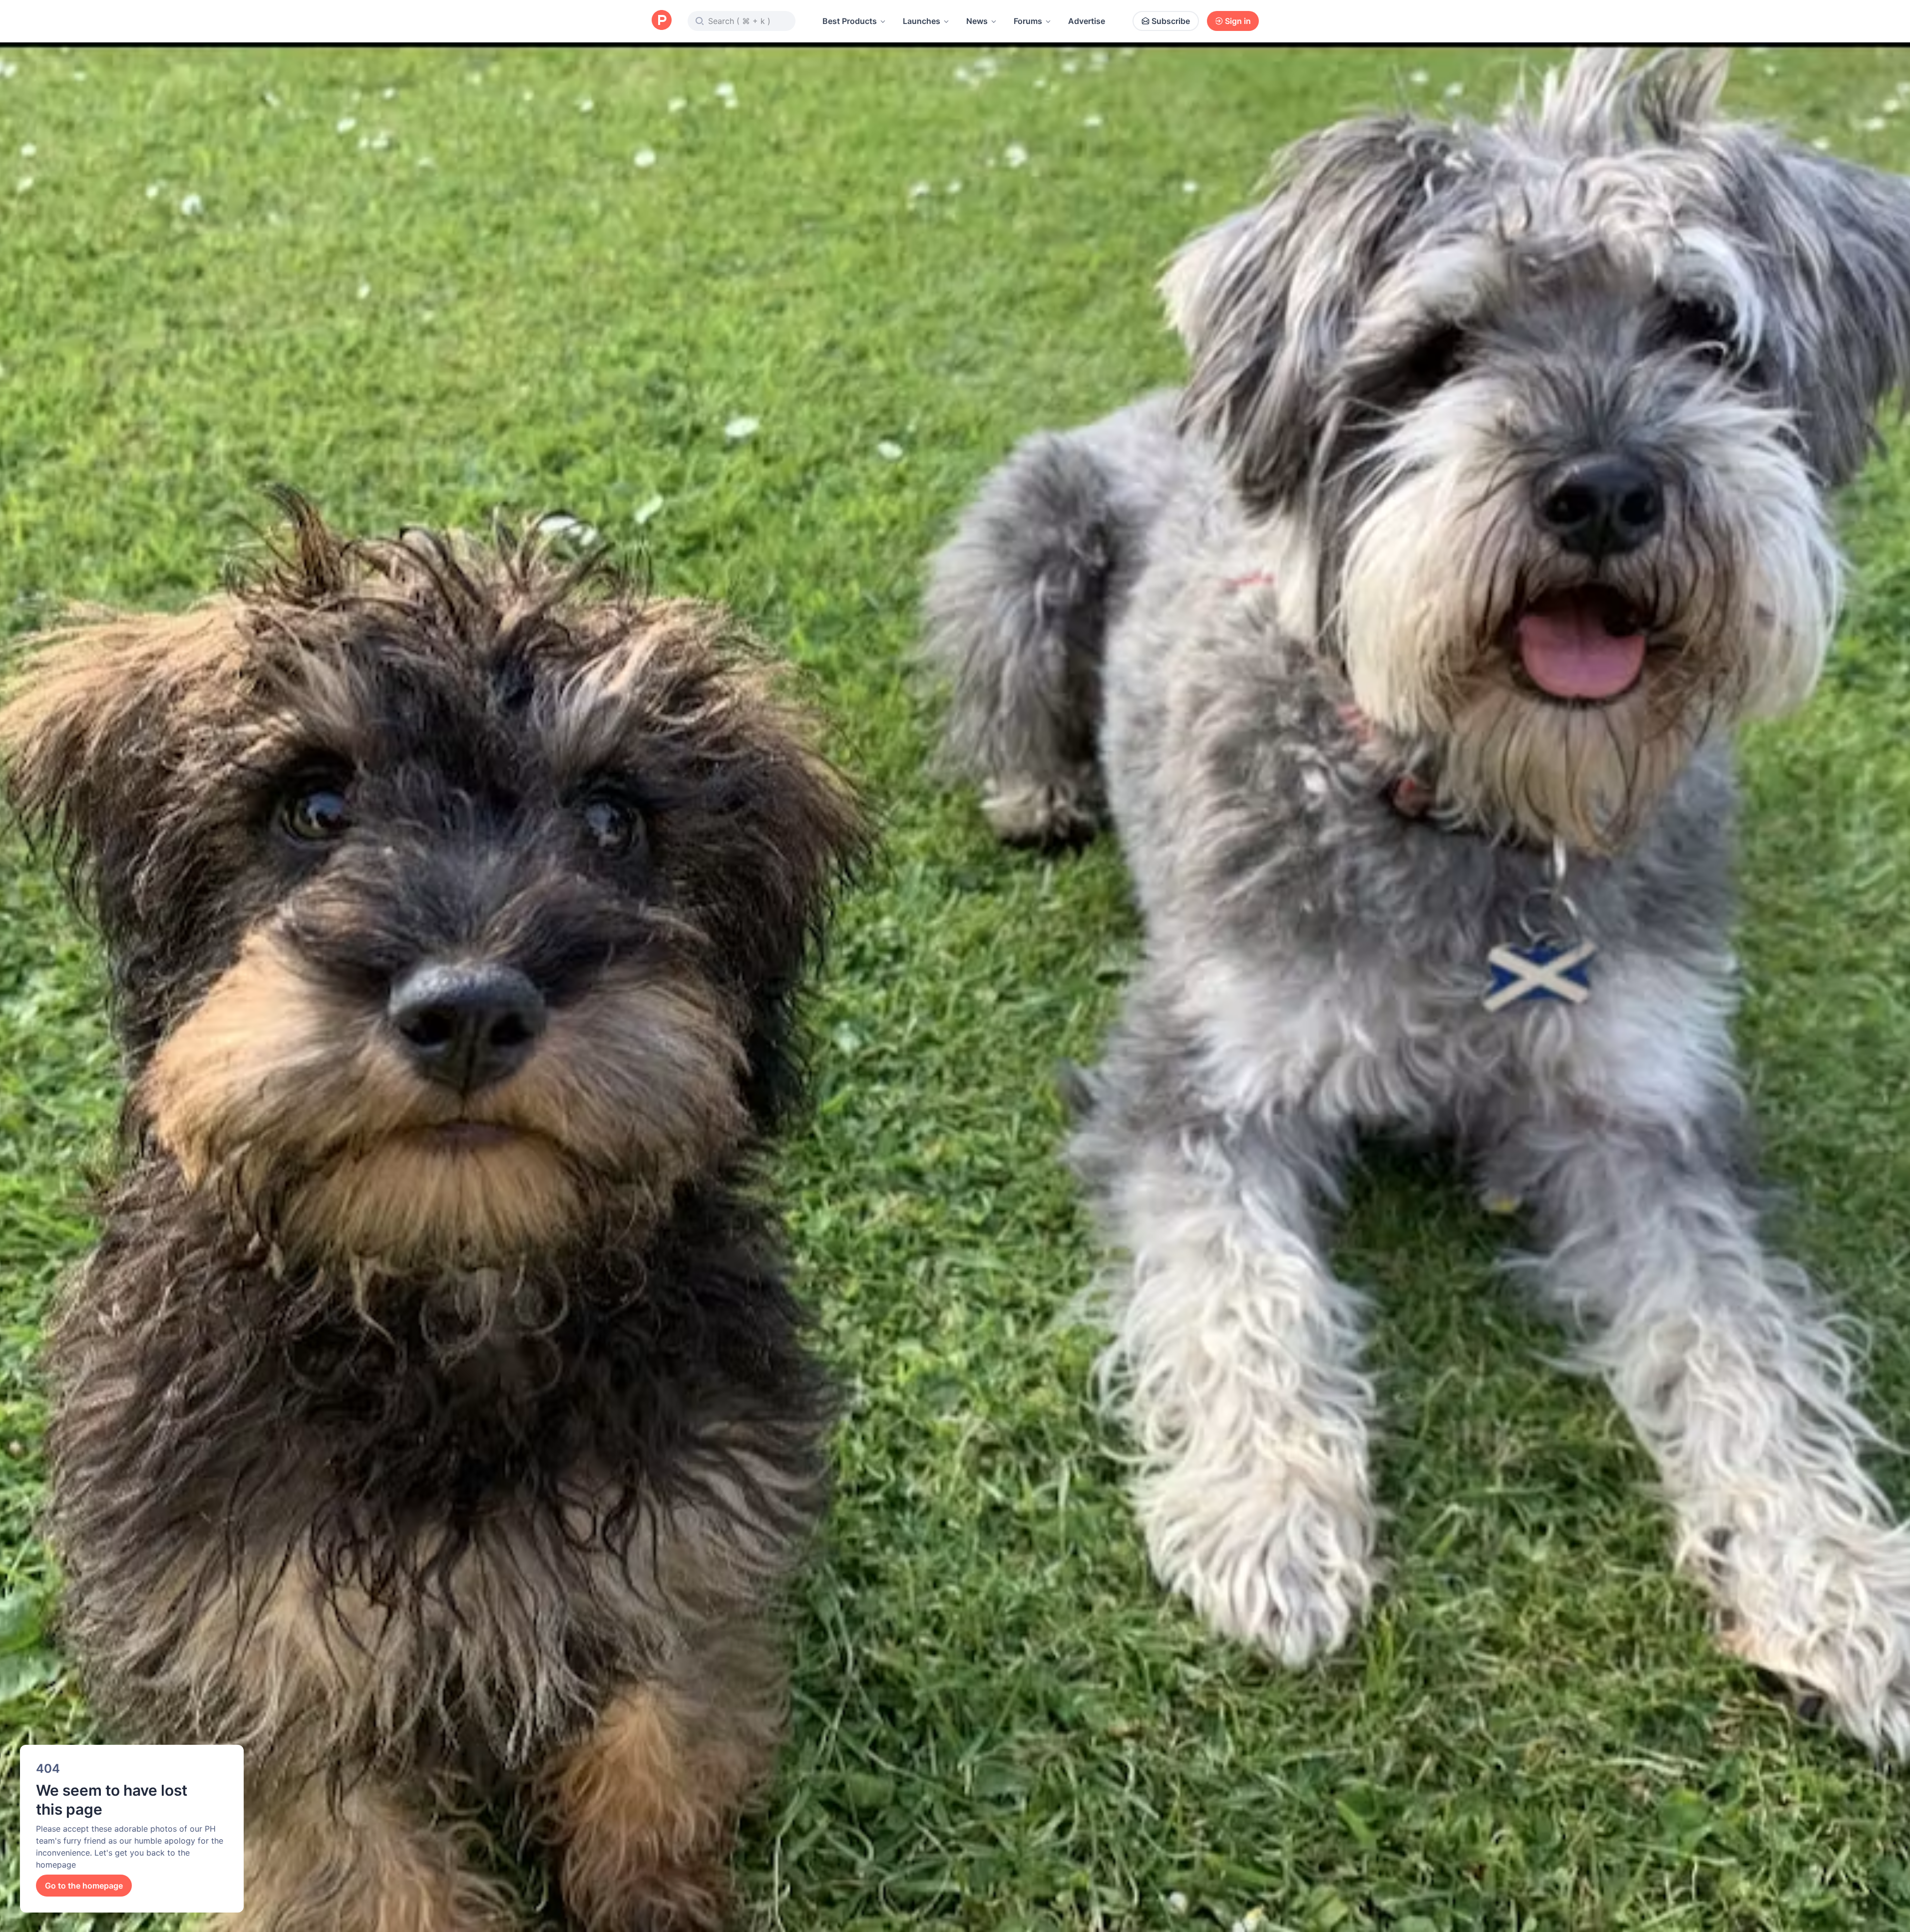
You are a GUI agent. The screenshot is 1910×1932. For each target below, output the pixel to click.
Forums (1028, 21)
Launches (922, 21)
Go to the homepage (84, 1886)
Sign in (1238, 21)
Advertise (1087, 21)
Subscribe (1171, 21)
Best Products (850, 21)
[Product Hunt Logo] (662, 21)
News (977, 21)
